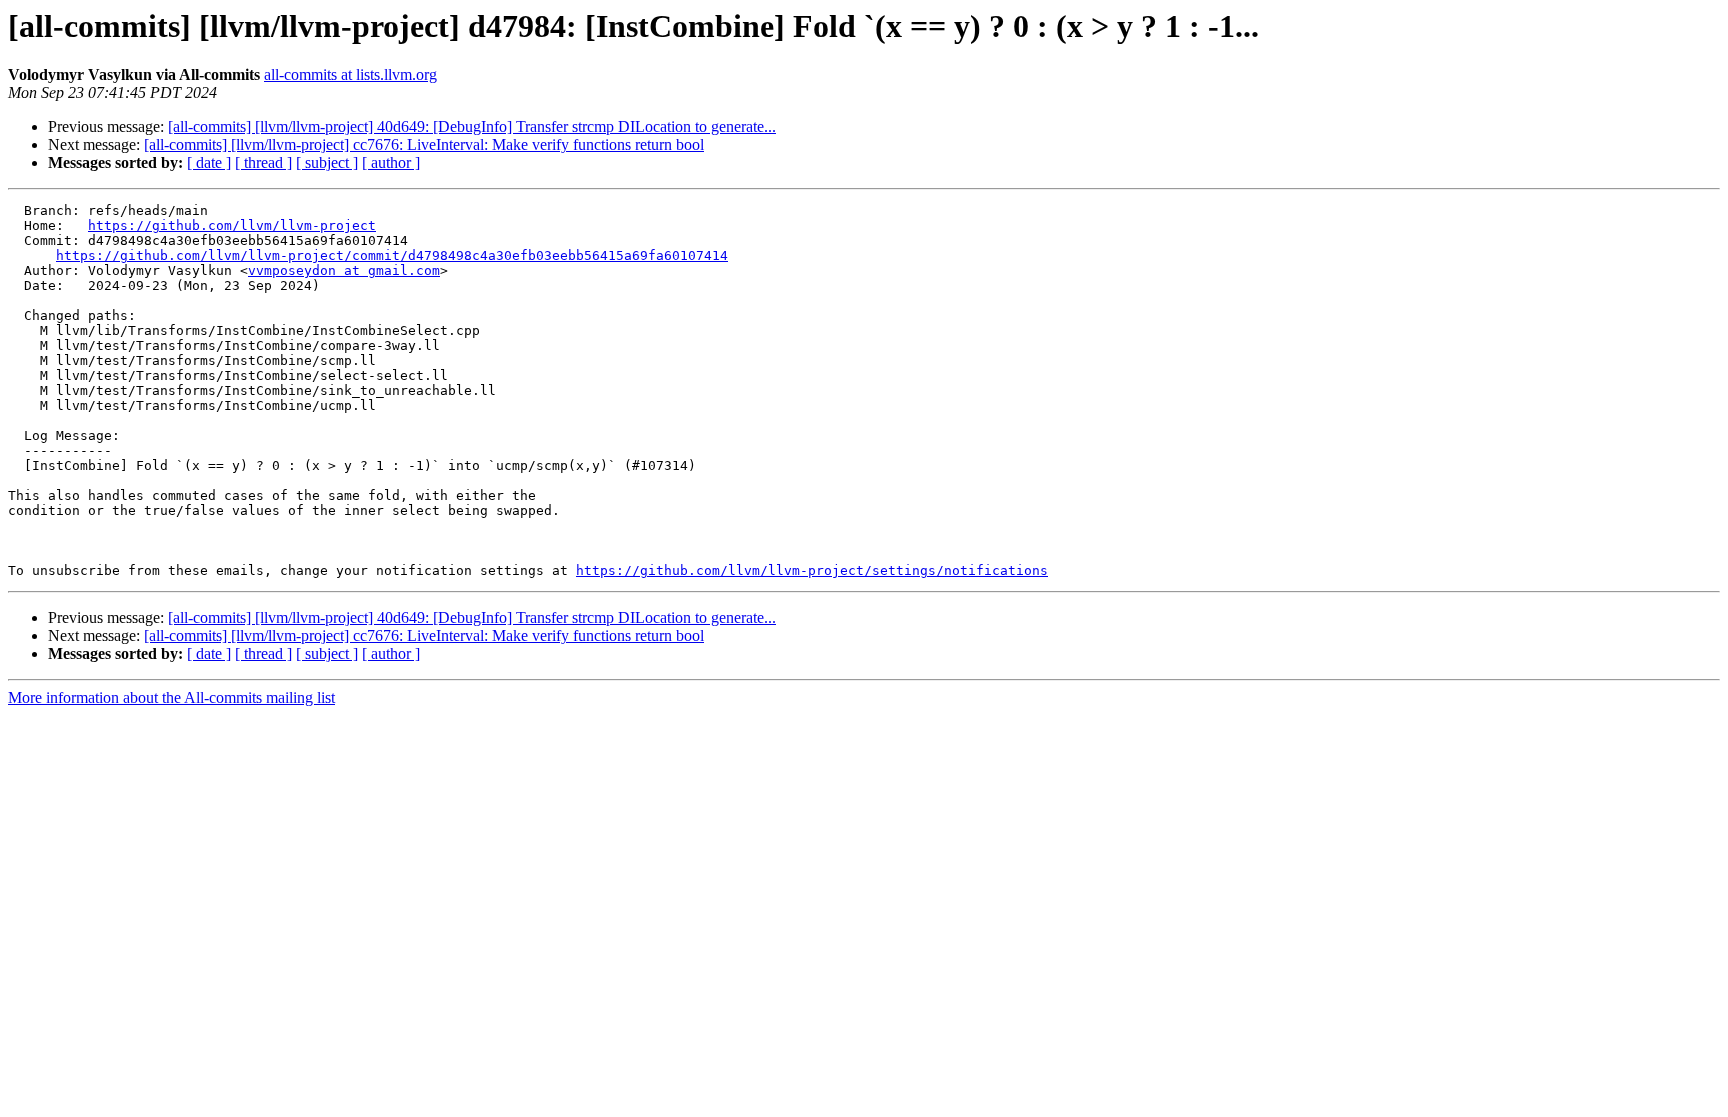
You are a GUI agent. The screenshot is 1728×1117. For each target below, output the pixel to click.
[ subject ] (327, 162)
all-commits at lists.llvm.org (350, 74)
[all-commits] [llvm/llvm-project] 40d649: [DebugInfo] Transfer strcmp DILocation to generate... (472, 126)
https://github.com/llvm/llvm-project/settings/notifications (812, 570)
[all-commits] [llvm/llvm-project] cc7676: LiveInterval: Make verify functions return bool (424, 144)
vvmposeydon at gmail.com (344, 270)
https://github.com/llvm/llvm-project (232, 225)
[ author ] (391, 162)
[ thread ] (263, 162)
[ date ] (209, 162)
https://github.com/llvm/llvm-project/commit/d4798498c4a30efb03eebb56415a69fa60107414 (392, 255)
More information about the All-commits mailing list (171, 697)
